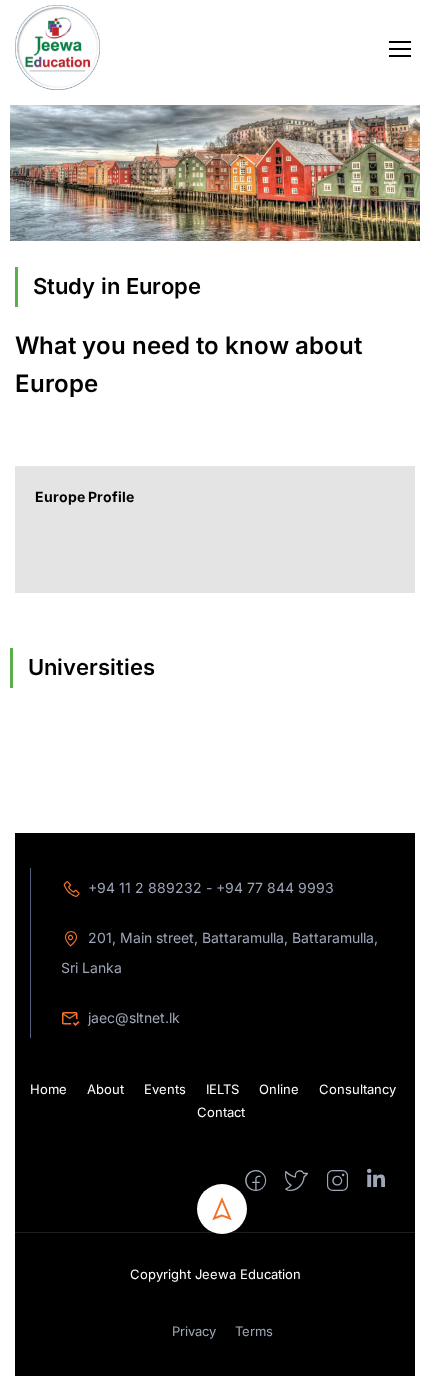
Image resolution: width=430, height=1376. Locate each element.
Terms (254, 1331)
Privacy (194, 1331)
